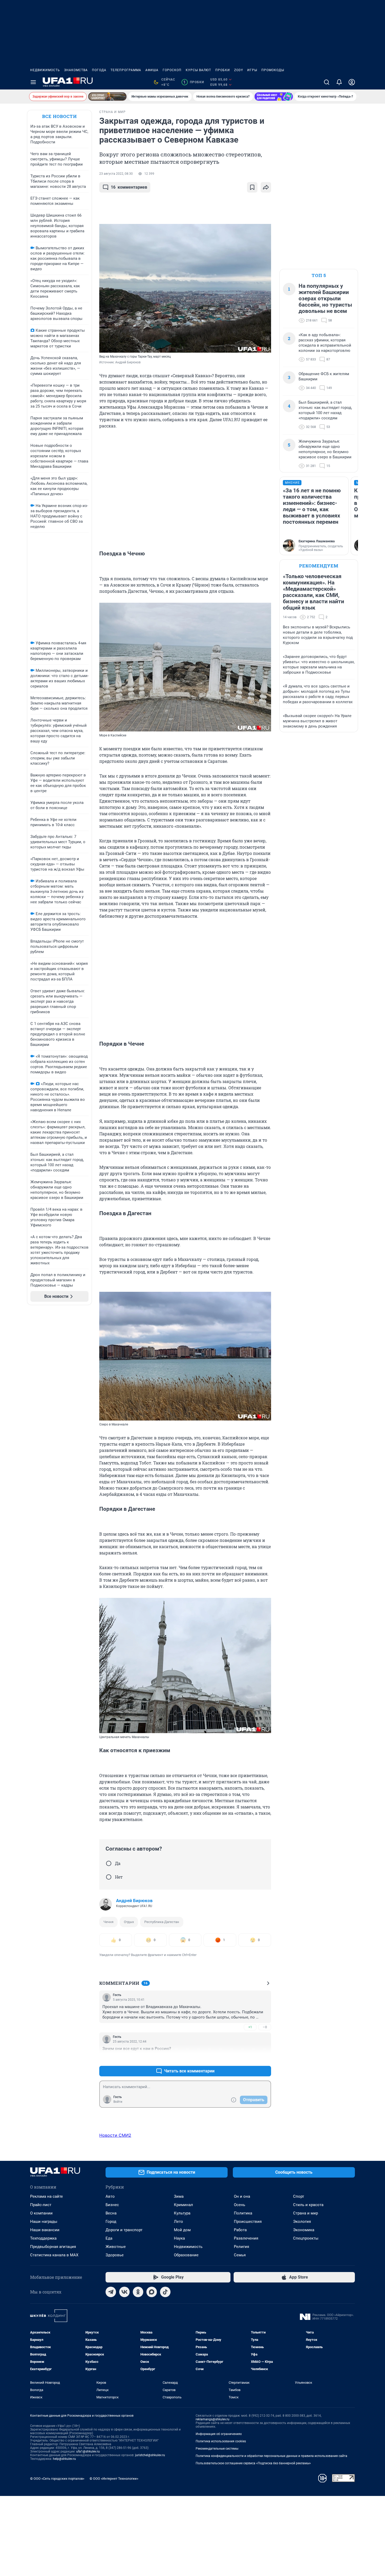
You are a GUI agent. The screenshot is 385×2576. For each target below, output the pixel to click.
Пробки (223, 70)
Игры (252, 70)
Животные (116, 2247)
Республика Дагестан (162, 1922)
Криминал (183, 2205)
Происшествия (248, 2222)
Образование (186, 2255)
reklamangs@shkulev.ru (213, 2419)
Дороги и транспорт (124, 2230)
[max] (152, 2292)
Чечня (108, 1922)
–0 (265, 2027)
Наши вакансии (45, 2230)
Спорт (299, 2196)
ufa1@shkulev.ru (88, 2451)
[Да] (109, 1863)
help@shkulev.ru (64, 2459)
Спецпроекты (306, 2238)
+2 (250, 2058)
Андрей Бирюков (134, 1901)
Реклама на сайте (46, 2196)
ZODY (239, 70)
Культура (182, 2213)
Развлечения (246, 2238)
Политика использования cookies (221, 2441)
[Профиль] (352, 82)
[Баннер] (107, 97)
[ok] (138, 2292)
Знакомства (76, 70)
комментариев (129, 187)
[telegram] (111, 2292)
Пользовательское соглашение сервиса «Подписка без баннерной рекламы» (253, 2463)
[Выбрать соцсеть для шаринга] (266, 187)
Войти (118, 2102)
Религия (241, 2247)
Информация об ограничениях (219, 2434)
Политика (243, 2213)
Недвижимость (45, 70)
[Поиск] (327, 82)
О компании (41, 2213)
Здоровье (115, 2255)
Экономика (304, 2230)
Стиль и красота (308, 2205)
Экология (302, 2222)
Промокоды (273, 70)
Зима (179, 2196)
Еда (109, 2238)
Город (111, 2222)
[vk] (124, 2292)
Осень (240, 2205)
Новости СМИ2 (115, 2135)
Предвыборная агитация (53, 2247)
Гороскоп (172, 70)
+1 (250, 2027)
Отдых (129, 1922)
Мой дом (182, 2230)
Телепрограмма (126, 70)
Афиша (152, 70)
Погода (99, 70)
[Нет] (109, 1877)
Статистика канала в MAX (54, 2255)
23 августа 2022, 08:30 (116, 174)
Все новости (59, 116)
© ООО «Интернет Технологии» (114, 2479)
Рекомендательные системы (217, 2449)
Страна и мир (306, 2213)
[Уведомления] (339, 82)
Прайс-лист (41, 2205)
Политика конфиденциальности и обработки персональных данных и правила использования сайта (271, 2456)
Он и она (242, 2196)
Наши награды (44, 2222)
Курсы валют (198, 70)
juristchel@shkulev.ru (150, 2455)
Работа (240, 2230)
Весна (111, 2213)
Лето (178, 2222)
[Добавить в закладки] (252, 187)
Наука (179, 2238)
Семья (240, 2255)
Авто (110, 2196)
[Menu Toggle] (33, 82)
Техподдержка (43, 2238)
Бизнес (112, 2205)
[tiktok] (165, 2292)
